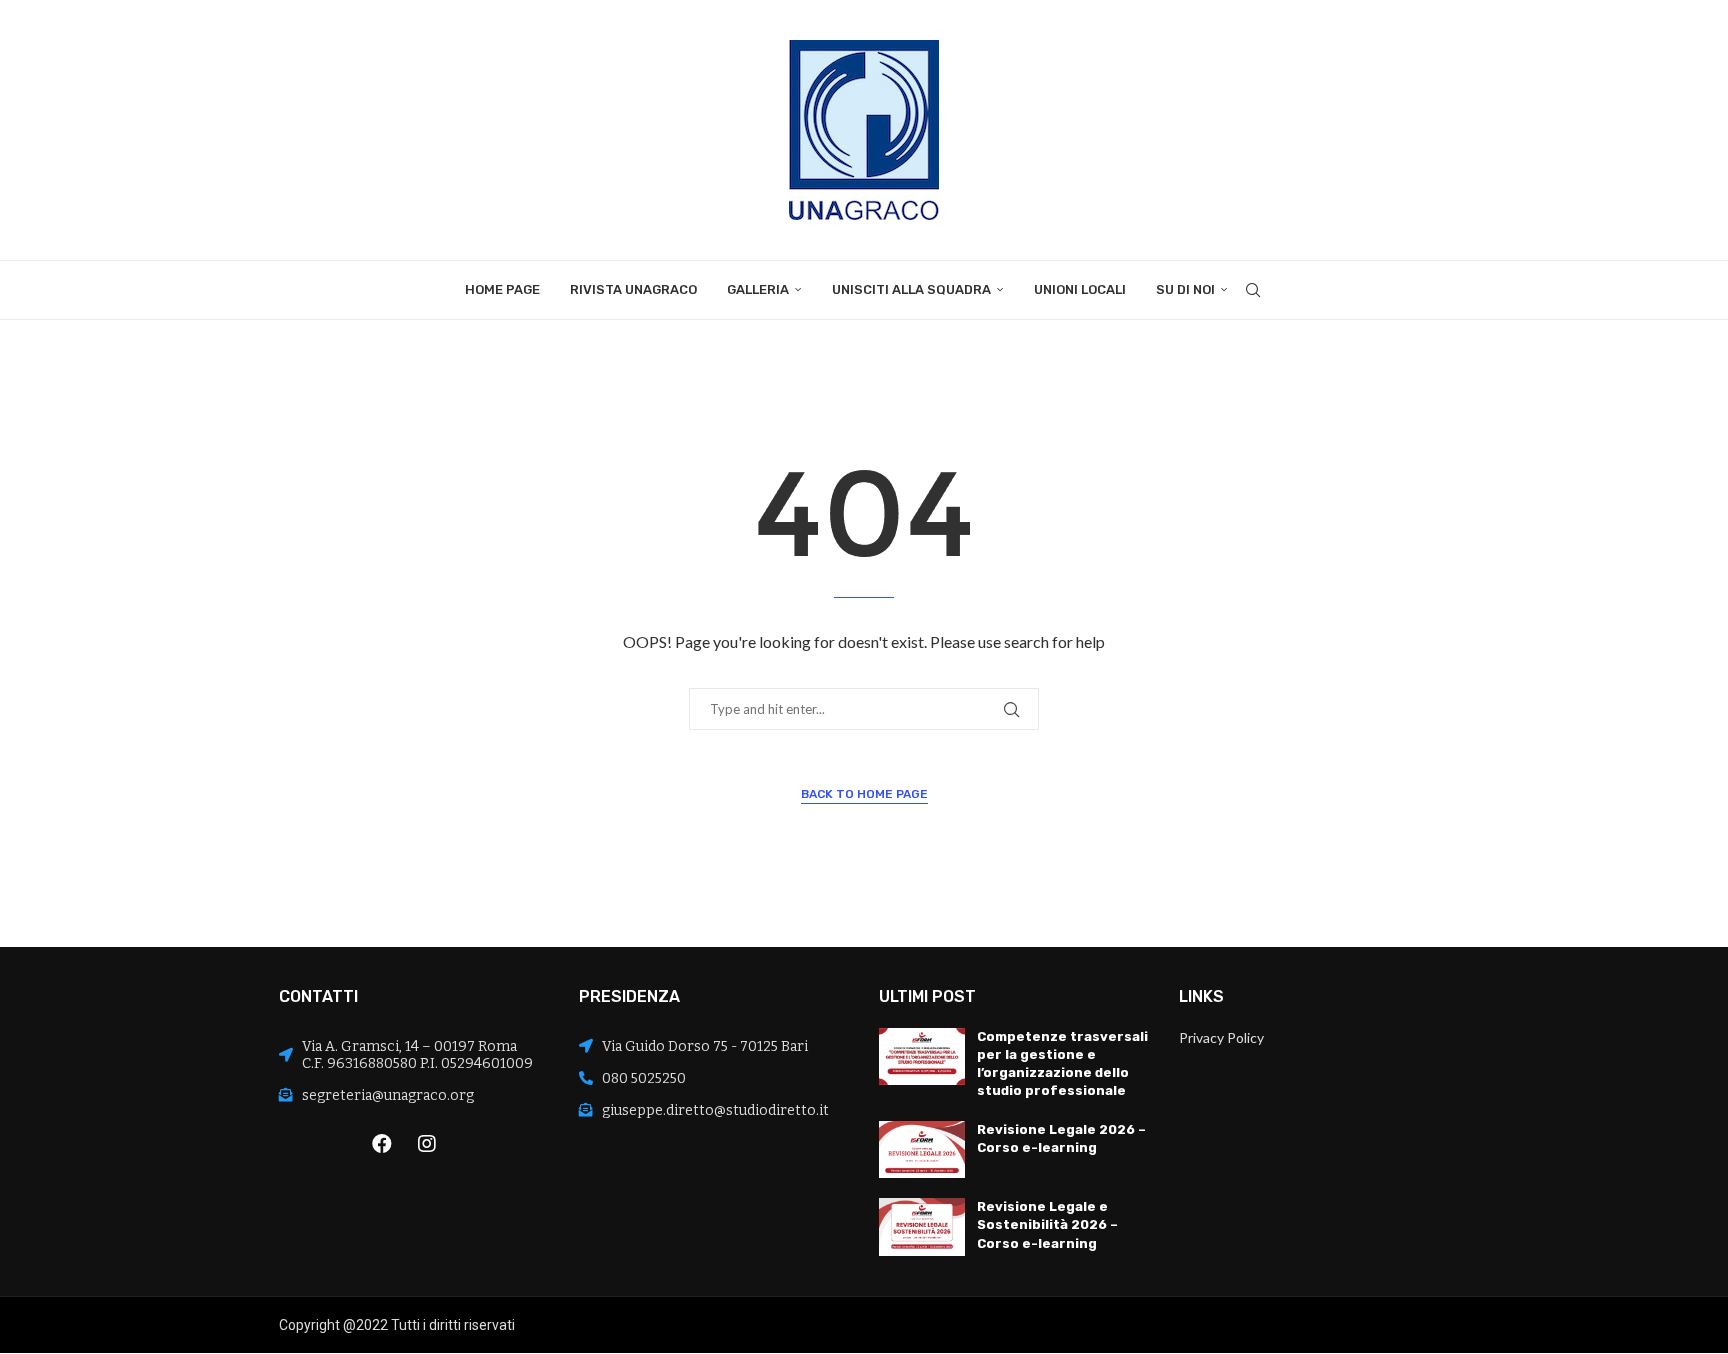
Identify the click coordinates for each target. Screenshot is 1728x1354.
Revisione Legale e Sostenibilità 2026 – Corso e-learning (1047, 1224)
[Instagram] (427, 1144)
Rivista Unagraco (633, 289)
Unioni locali (1080, 289)
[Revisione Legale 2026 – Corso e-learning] (922, 1150)
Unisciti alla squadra (911, 289)
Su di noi (1185, 289)
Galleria (758, 289)
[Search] (1253, 290)
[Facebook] (382, 1144)
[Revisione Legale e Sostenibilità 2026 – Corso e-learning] (922, 1227)
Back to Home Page (864, 794)
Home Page (502, 289)
